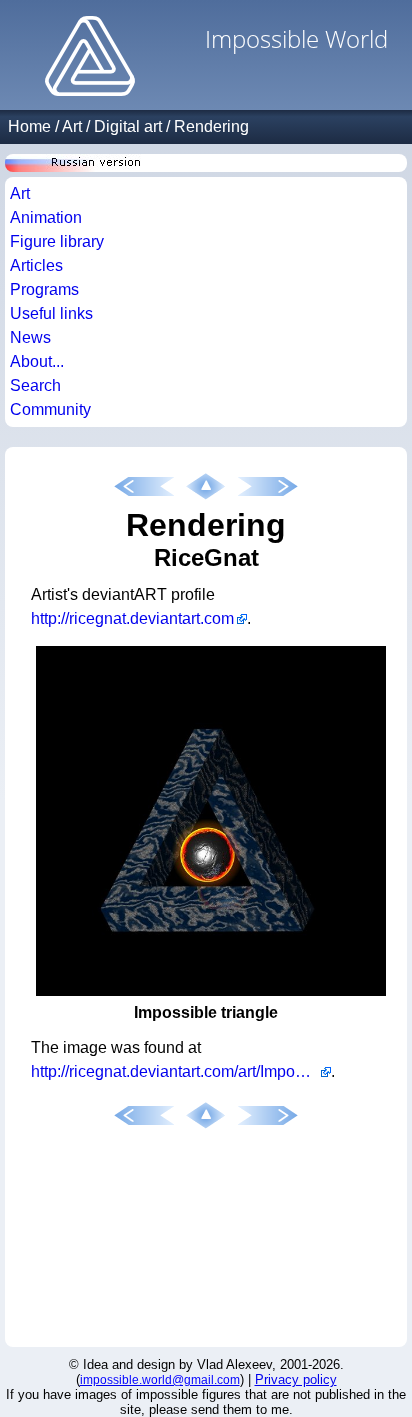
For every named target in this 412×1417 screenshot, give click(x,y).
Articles (36, 265)
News (30, 337)
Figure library (57, 241)
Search (35, 385)
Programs (44, 289)
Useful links (51, 313)
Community (50, 409)
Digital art (128, 126)
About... (37, 361)
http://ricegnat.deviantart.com (132, 618)
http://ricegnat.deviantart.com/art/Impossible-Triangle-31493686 (181, 1071)
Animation (46, 217)
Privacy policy (296, 1379)
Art (72, 126)
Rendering (211, 126)
